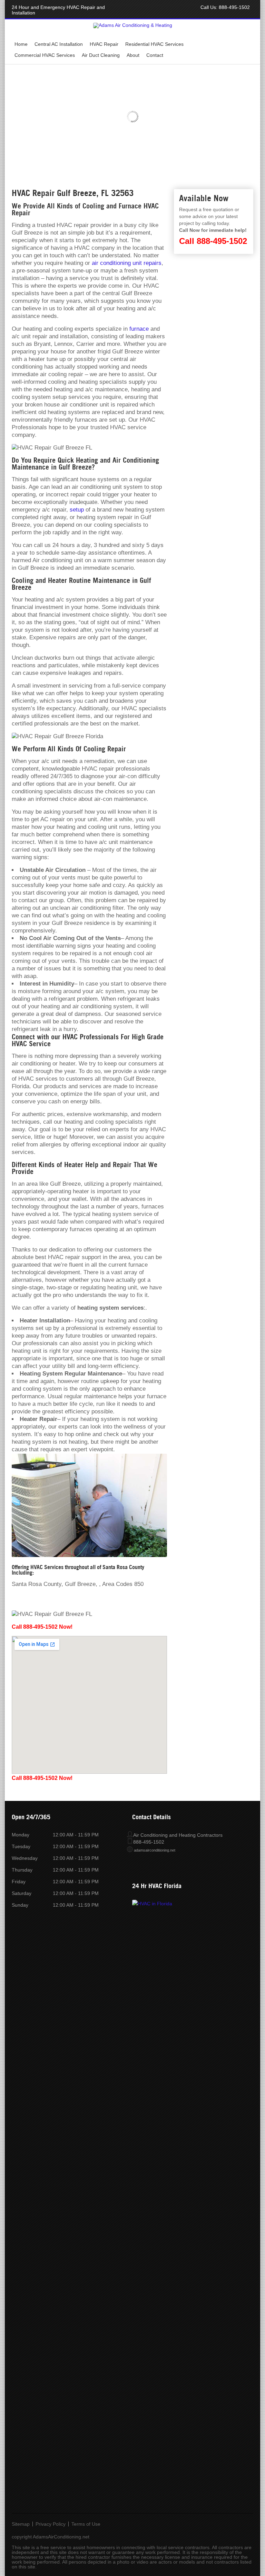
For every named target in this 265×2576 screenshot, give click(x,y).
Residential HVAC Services (154, 44)
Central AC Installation (59, 44)
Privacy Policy (51, 2524)
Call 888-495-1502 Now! (42, 1627)
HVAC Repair (104, 44)
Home (21, 44)
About (133, 55)
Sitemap (21, 2524)
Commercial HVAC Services (45, 55)
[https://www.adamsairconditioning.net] (133, 25)
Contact (155, 55)
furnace (139, 329)
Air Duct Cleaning (101, 55)
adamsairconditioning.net (155, 1850)
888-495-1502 (234, 7)
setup (77, 510)
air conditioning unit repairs (127, 263)
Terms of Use (86, 2524)
